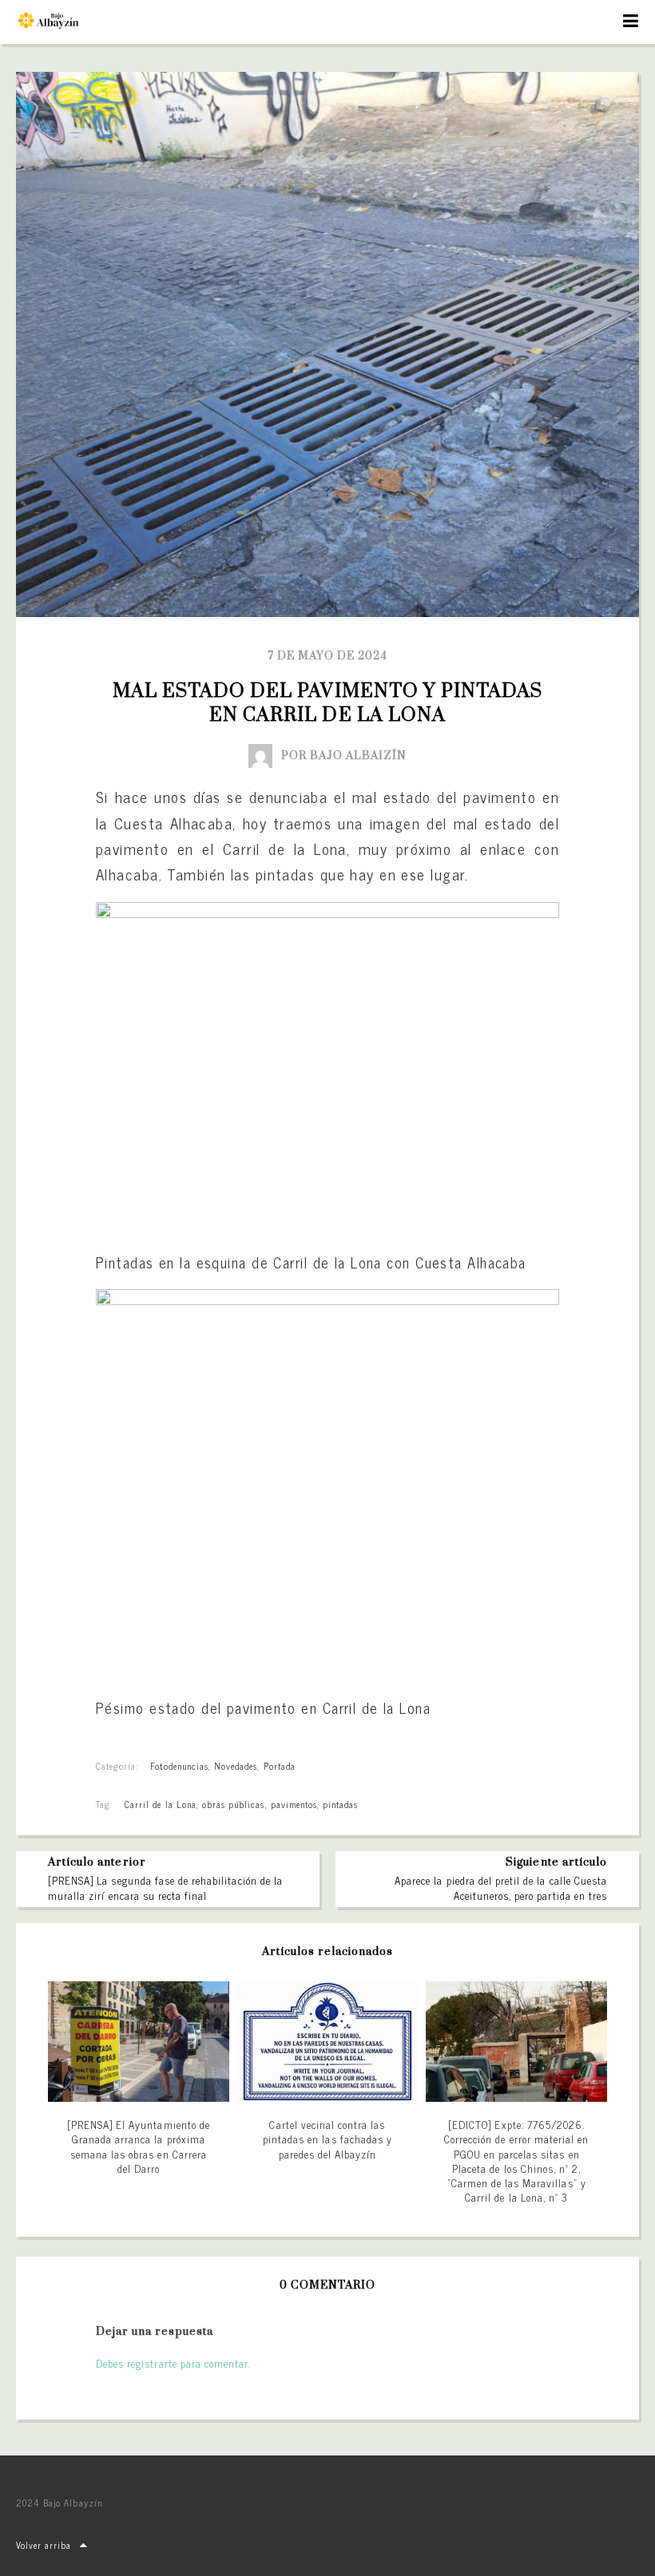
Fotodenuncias (179, 1766)
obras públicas (234, 1804)
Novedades (236, 1766)
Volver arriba (44, 2545)
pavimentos (294, 1804)
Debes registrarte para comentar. (173, 2363)
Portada (280, 1766)
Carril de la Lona (161, 1804)
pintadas (340, 1804)
